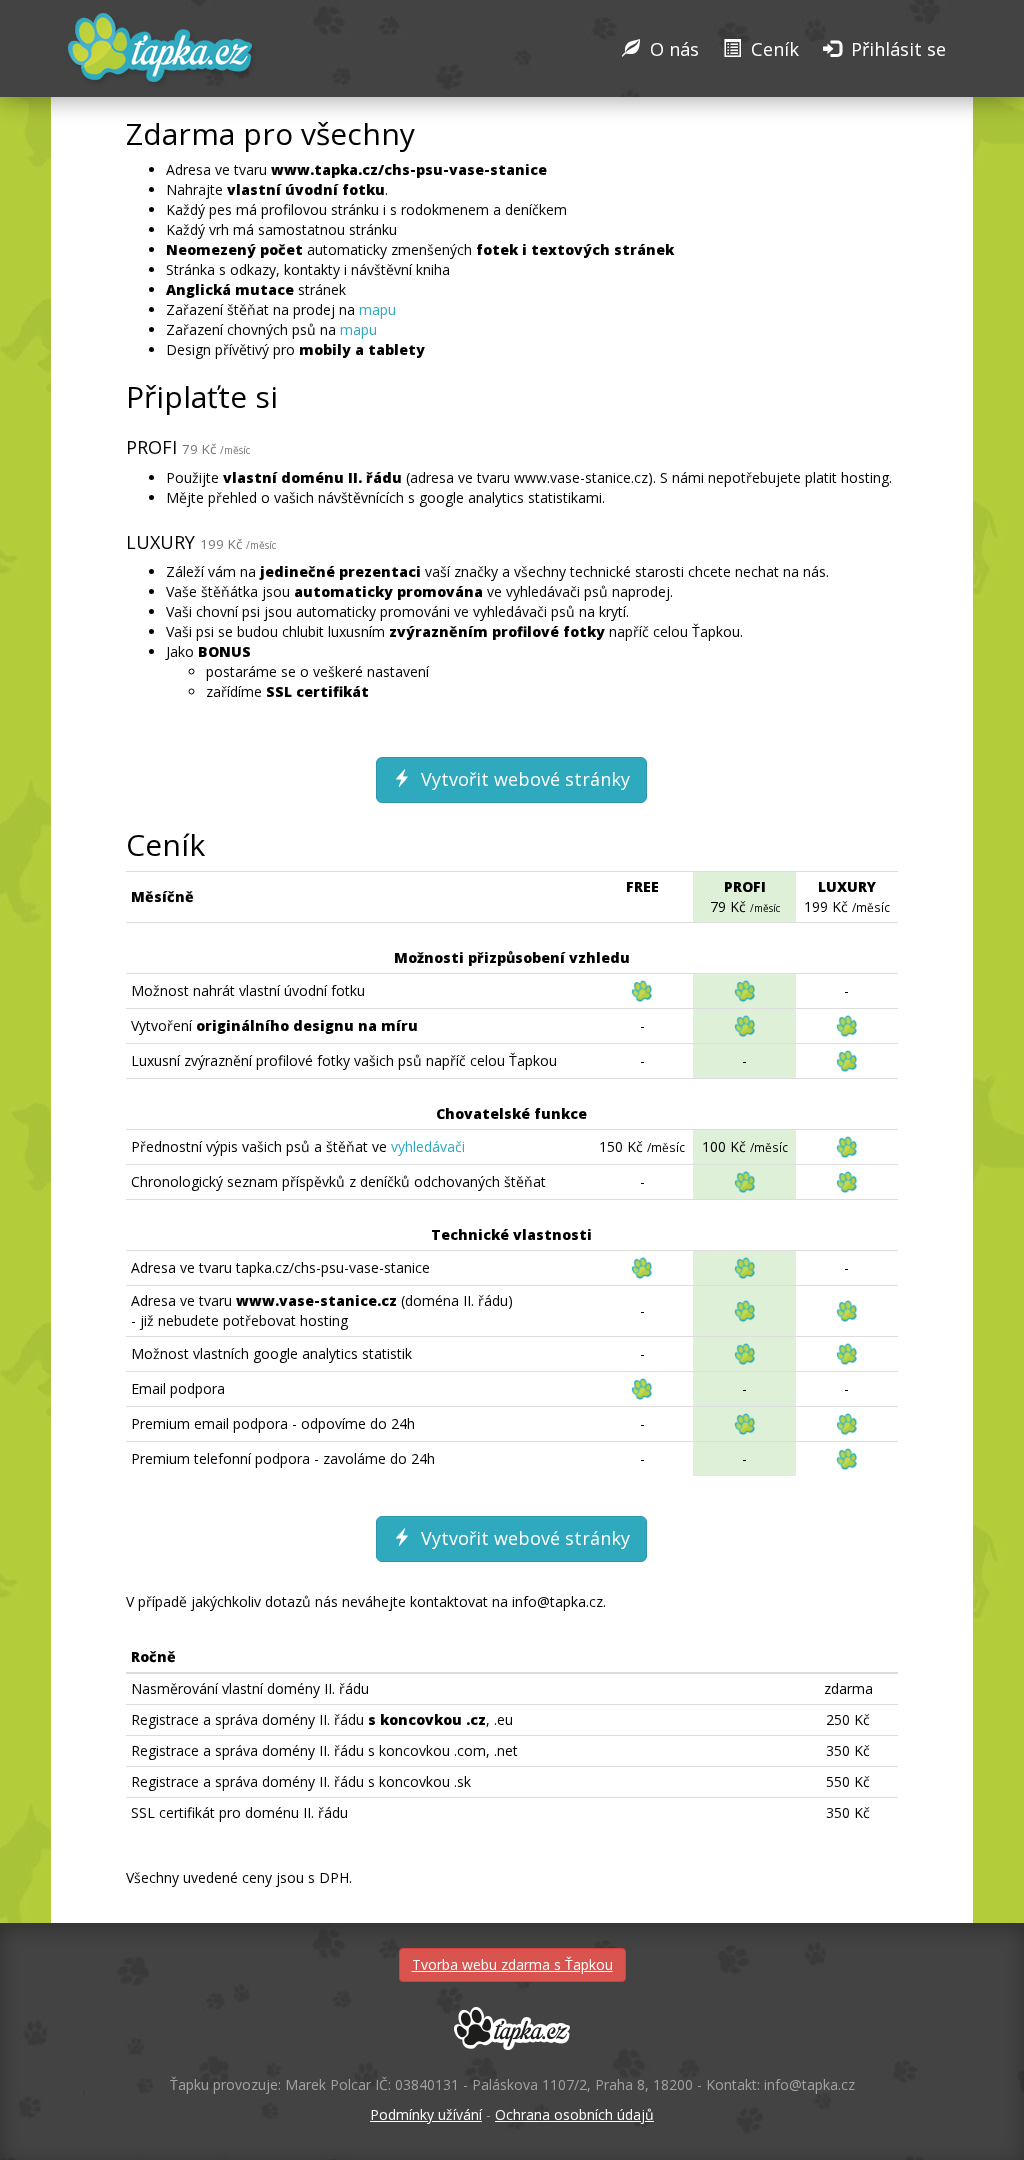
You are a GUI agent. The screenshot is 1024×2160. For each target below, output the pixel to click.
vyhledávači (428, 1146)
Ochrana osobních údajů (574, 2114)
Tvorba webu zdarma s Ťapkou (512, 1964)
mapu (377, 309)
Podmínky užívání (426, 2114)
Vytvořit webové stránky (523, 779)
